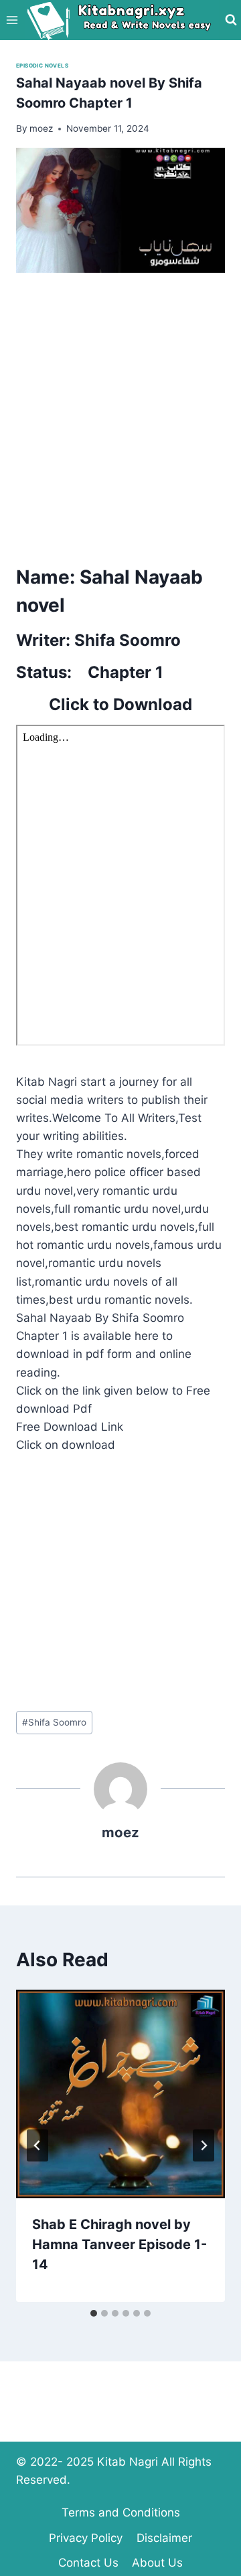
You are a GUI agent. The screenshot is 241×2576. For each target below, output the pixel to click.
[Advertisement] (120, 415)
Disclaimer (164, 2538)
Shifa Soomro (54, 1722)
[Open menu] (12, 20)
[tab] (94, 2313)
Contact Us (88, 2563)
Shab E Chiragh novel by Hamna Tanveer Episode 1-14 (119, 2244)
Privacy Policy (86, 2538)
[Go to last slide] (37, 2145)
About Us (157, 2563)
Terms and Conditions (121, 2512)
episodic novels (42, 66)
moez (120, 1832)
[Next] (204, 2145)
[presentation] (120, 2094)
